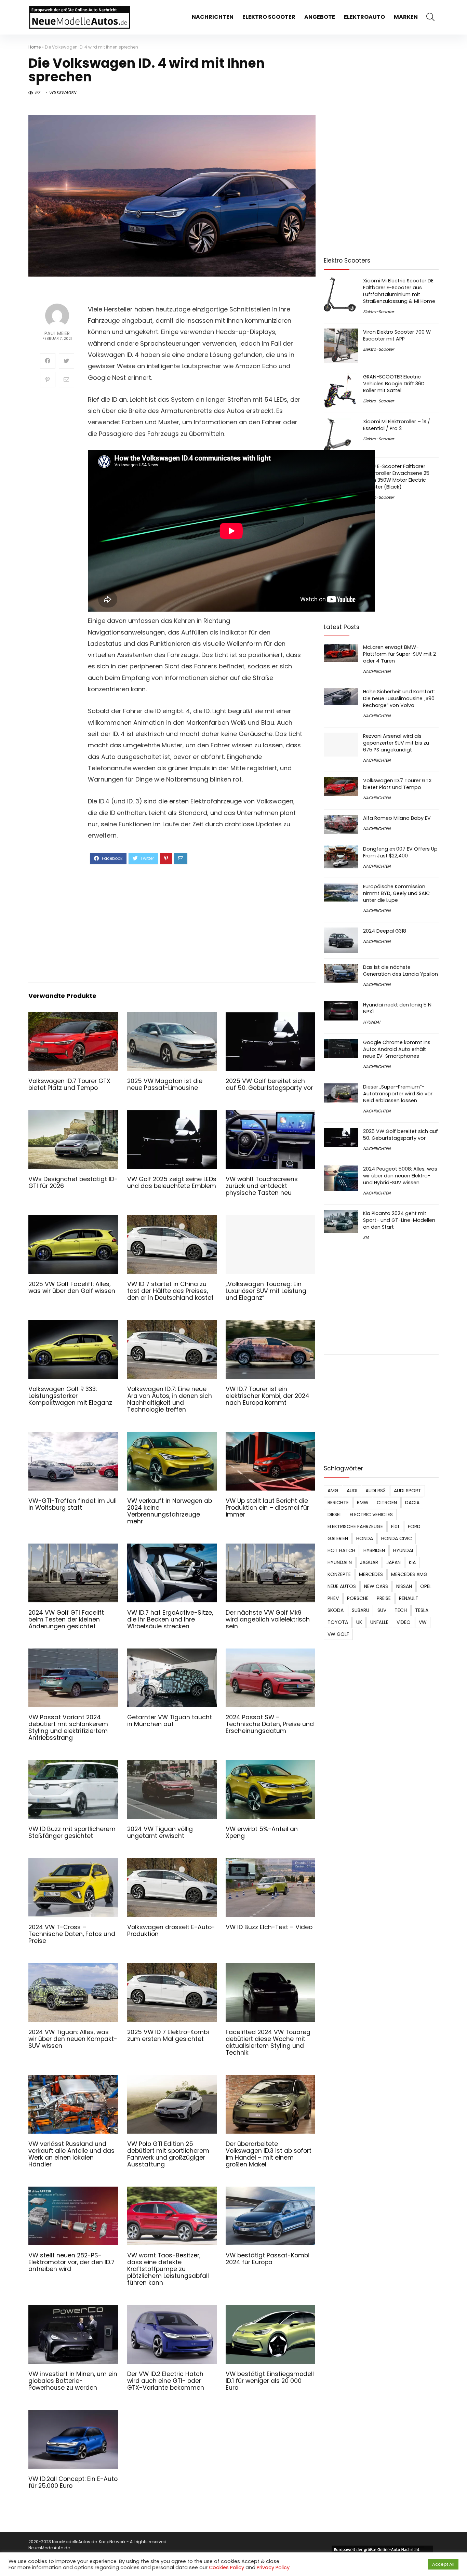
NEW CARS (376, 1586)
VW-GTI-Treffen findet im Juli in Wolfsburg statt (72, 1504)
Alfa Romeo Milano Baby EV (397, 818)
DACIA (412, 1503)
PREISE (384, 1598)
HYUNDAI (372, 1022)
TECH (401, 1610)
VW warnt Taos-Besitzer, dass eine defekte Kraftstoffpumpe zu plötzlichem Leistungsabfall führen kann (168, 2269)
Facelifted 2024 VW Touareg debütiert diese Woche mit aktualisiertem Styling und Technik (268, 2042)
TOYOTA (338, 1622)
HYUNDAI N (340, 1562)
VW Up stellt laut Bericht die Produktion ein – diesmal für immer (267, 1508)
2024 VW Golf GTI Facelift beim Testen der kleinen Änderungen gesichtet (66, 1619)
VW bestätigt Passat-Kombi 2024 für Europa (268, 2259)
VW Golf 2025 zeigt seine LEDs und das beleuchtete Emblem (172, 1183)
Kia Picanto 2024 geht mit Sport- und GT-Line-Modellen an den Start (399, 1220)
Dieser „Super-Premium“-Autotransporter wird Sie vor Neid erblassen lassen (398, 1094)
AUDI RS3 (376, 1491)
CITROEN (387, 1503)
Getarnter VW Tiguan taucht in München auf (170, 1721)
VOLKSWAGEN (62, 92)
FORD (414, 1526)
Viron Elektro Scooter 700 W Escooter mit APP (397, 335)
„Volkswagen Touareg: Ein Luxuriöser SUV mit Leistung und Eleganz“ (266, 1291)
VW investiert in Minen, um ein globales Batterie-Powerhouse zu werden (73, 2381)
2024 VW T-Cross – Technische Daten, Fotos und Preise (72, 1934)
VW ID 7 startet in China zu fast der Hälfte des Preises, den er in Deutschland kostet (170, 1291)
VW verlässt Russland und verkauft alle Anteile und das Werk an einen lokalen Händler (71, 2154)
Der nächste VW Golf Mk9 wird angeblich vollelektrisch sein (268, 1619)
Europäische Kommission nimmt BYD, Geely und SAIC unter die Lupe (396, 893)
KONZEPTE (339, 1574)
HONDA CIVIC (397, 1538)
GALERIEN (338, 1538)
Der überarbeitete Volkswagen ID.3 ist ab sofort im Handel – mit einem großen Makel (269, 2154)
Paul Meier (57, 333)
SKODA (336, 1610)
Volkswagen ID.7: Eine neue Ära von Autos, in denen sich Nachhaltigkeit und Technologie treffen (170, 1399)
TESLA (422, 1610)
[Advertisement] (196, 922)
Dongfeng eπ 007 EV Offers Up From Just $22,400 (400, 852)
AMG (333, 1491)
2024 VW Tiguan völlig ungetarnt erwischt (160, 1832)
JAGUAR (369, 1562)
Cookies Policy (226, 2567)
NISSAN (404, 1586)
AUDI (352, 1491)
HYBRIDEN (374, 1550)
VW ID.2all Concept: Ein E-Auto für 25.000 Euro (73, 2482)
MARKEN (406, 17)
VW (423, 1622)
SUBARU (361, 1610)
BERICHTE (338, 1503)
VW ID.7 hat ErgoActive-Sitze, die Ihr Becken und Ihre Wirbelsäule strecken (170, 1619)
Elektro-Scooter (378, 312)
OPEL (426, 1586)
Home (35, 47)
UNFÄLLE (379, 1622)
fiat (395, 1526)
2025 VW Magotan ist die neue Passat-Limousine (165, 1084)
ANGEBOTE (320, 17)
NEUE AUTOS (342, 1586)
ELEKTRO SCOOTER (269, 17)
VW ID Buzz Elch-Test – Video (269, 1927)
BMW (363, 1503)
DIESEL (335, 1514)
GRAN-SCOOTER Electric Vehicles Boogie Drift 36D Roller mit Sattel (394, 384)
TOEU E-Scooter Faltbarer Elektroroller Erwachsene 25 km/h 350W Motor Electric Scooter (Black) (396, 477)
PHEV (333, 1598)
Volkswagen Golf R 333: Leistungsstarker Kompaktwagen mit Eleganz (70, 1396)
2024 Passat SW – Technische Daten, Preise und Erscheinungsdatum (270, 1724)
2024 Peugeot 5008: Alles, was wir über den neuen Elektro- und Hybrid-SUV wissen (400, 1176)
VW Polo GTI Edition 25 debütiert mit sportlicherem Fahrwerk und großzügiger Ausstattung (168, 2154)
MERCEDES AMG (409, 1574)
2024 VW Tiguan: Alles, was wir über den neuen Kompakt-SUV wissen (73, 2039)
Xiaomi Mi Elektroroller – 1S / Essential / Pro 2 (397, 425)
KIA (366, 1237)
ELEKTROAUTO (364, 17)
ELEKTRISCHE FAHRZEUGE (355, 1526)
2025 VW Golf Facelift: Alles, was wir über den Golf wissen (72, 1287)
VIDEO (404, 1622)
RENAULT (409, 1598)
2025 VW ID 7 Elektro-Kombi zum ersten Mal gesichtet (168, 2036)
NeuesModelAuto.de (49, 2548)
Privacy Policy (273, 2567)
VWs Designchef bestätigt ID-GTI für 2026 (73, 1183)
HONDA (365, 1538)
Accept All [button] (443, 2564)
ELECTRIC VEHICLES (371, 1514)
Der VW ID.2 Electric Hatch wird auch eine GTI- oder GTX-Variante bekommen (166, 2381)
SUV (382, 1610)
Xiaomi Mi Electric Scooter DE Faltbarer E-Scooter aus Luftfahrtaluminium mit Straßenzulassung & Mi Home (399, 291)
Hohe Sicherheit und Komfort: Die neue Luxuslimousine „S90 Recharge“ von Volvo (399, 698)
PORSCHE (358, 1598)
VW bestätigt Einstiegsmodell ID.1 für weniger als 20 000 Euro (270, 2381)
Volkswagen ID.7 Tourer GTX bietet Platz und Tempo (69, 1084)
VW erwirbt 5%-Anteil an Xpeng (262, 1832)
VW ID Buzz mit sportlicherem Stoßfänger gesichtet (72, 1832)
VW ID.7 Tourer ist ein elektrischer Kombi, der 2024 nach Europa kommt (268, 1396)
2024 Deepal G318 (385, 931)
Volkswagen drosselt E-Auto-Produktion (171, 1931)
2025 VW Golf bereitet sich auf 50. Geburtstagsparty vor (269, 1084)
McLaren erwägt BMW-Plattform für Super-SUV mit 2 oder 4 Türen (399, 654)
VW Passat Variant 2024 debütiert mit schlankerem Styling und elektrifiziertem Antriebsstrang (68, 1727)
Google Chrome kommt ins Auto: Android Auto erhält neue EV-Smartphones (397, 1049)
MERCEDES (371, 1574)
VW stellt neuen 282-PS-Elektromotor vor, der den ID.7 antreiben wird (71, 2262)
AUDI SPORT (408, 1491)
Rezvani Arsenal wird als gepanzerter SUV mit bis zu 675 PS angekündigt (396, 743)
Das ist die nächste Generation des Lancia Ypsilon (401, 971)
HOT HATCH (341, 1550)
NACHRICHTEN (213, 17)
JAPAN (393, 1562)
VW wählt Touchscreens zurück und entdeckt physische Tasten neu (262, 1186)
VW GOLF (338, 1634)
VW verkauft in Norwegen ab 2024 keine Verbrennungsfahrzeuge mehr (170, 1511)
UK (359, 1622)
